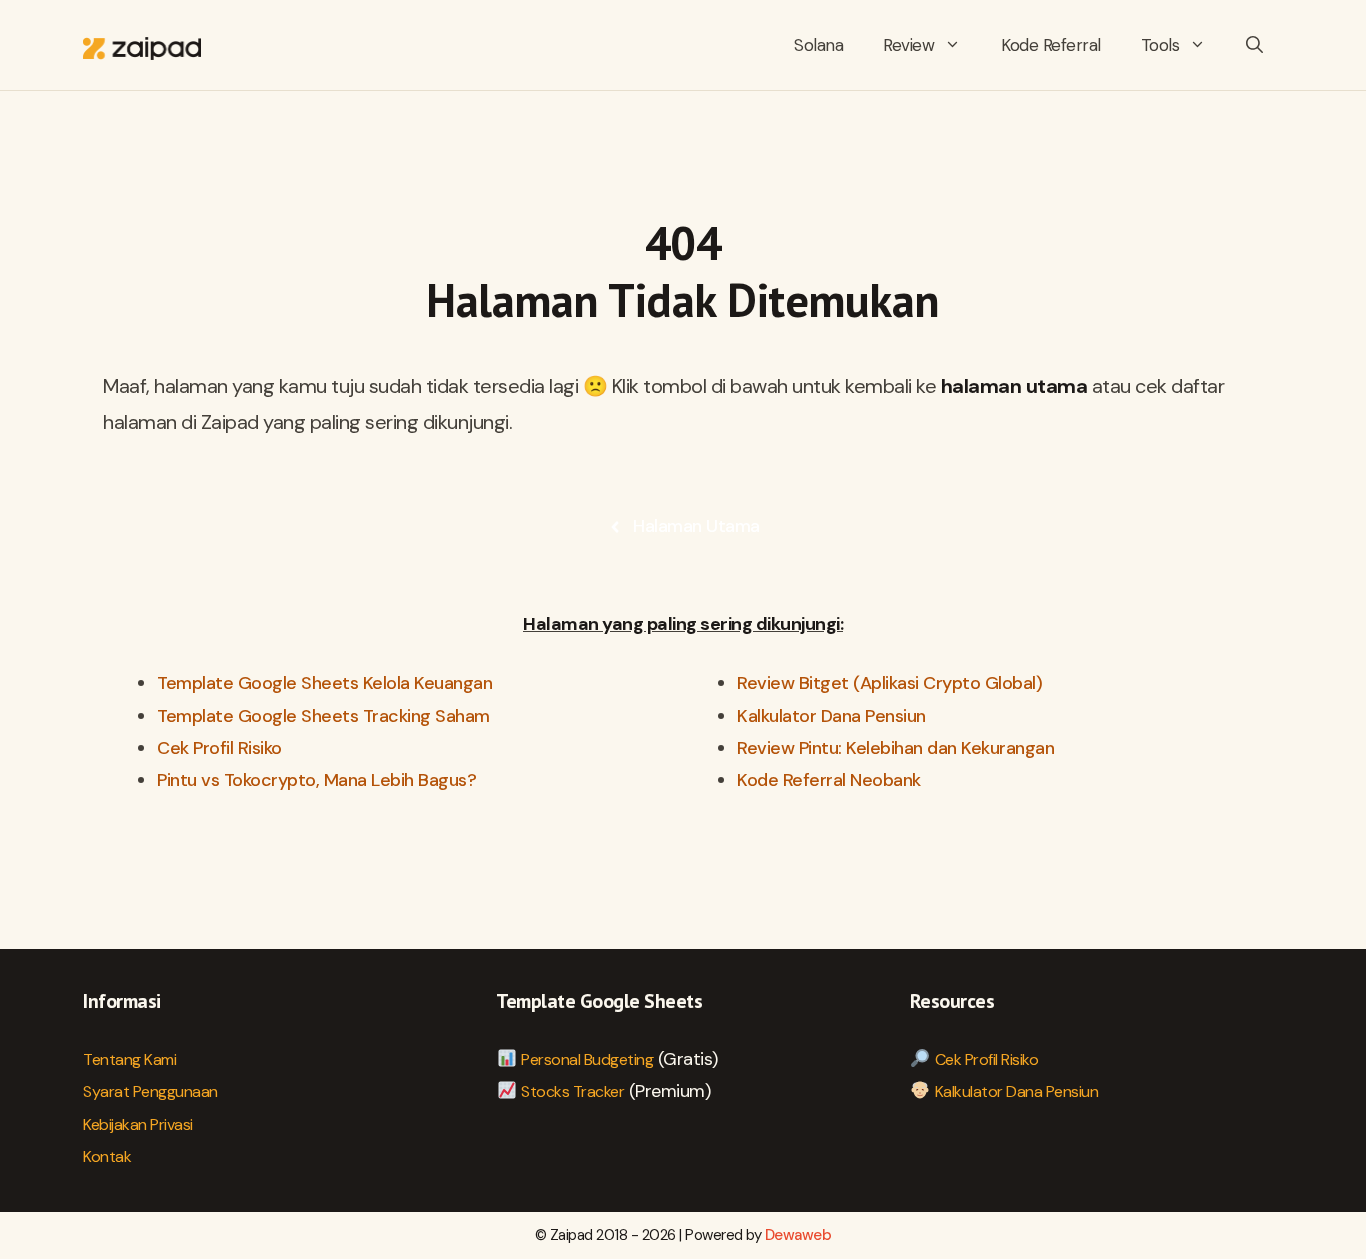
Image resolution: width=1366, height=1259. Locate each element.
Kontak (107, 1156)
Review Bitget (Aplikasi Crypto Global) (889, 683)
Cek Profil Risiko (219, 748)
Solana (818, 45)
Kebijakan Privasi (138, 1124)
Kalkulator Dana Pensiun (831, 716)
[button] (1254, 45)
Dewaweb (798, 1235)
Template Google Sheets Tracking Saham (323, 716)
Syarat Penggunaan (150, 1091)
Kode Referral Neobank (829, 780)
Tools (1160, 45)
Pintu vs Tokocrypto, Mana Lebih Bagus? (316, 780)
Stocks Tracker (572, 1091)
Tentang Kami (129, 1059)
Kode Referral (1051, 45)
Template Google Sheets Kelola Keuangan (324, 683)
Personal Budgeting (587, 1059)
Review (908, 45)
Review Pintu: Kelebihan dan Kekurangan (895, 748)
